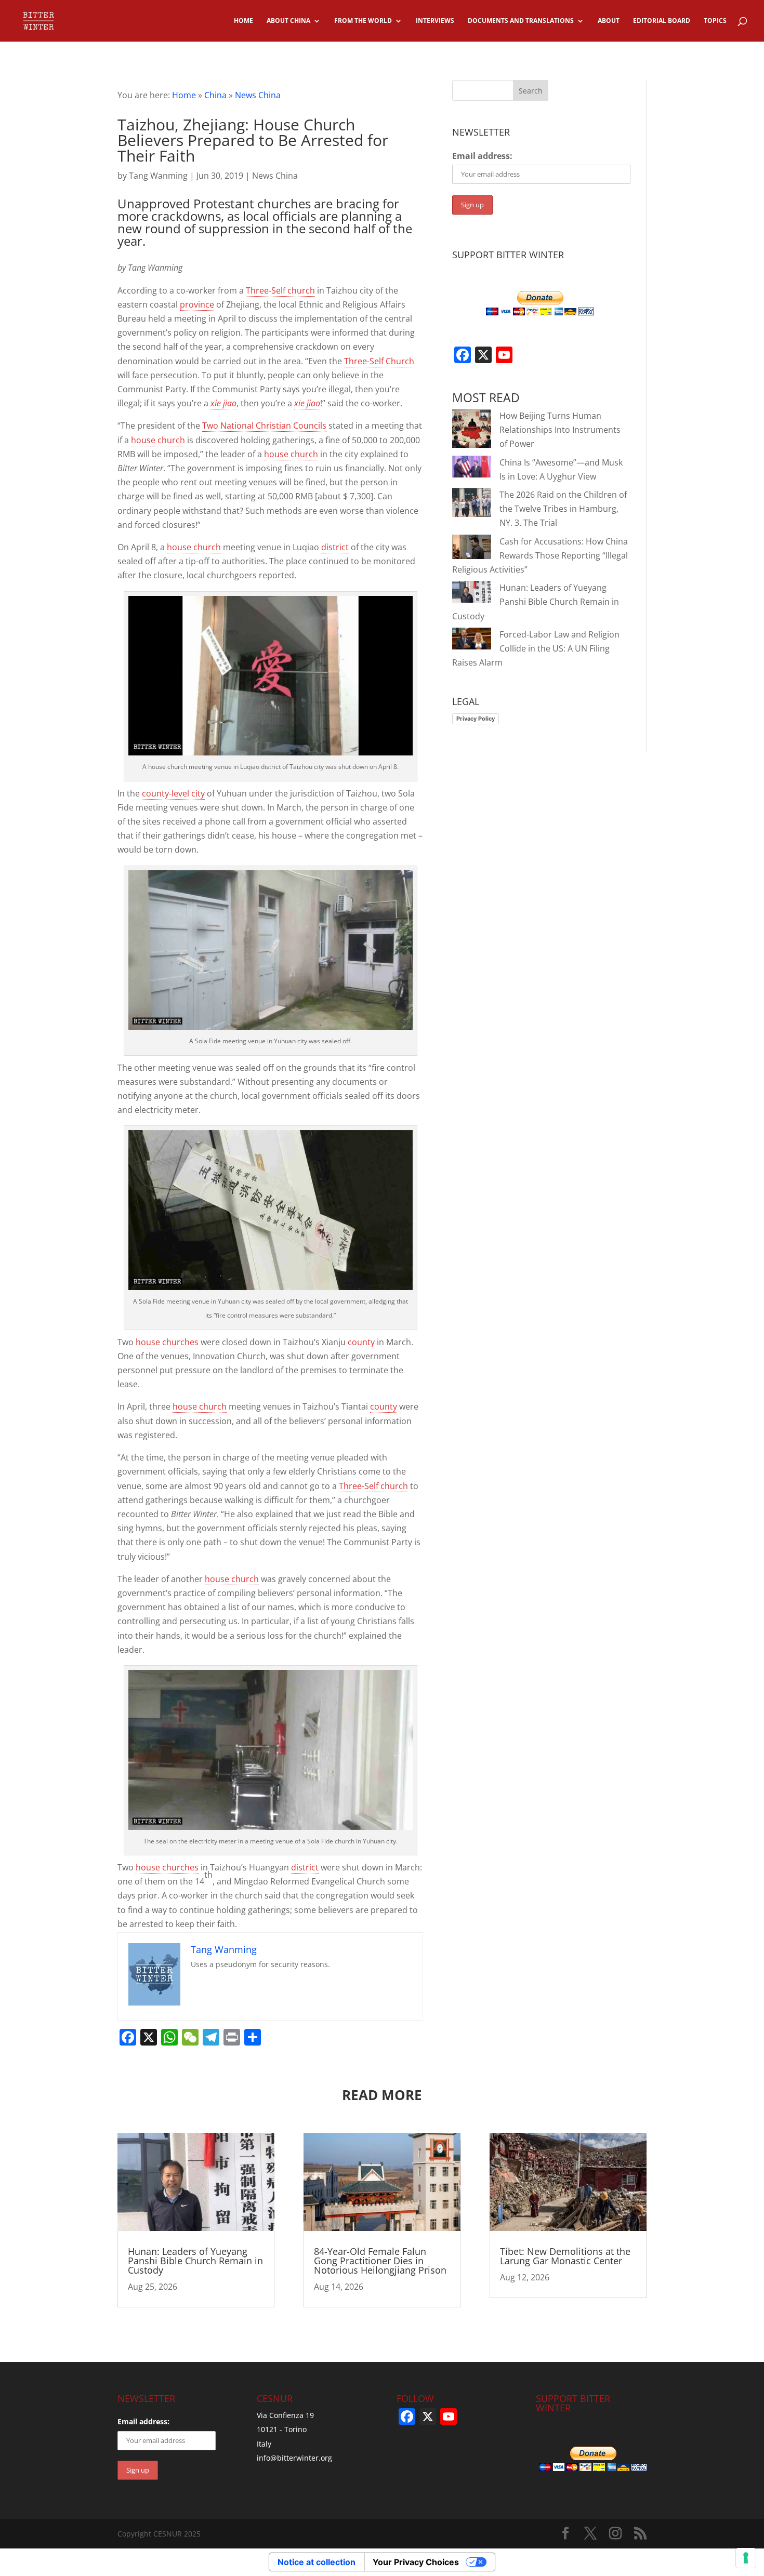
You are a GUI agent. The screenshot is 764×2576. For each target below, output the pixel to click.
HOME (243, 21)
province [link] (197, 304)
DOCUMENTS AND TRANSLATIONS (521, 21)
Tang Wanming (158, 176)
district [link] (335, 547)
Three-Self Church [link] (379, 361)
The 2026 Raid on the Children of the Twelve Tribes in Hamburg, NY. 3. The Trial (563, 509)
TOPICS (715, 21)
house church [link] (158, 440)
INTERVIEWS (435, 21)
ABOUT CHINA (288, 21)
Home (184, 95)
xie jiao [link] (223, 403)
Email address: (482, 156)
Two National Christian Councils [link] (264, 426)
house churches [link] (167, 1342)
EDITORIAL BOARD (662, 21)
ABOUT (609, 21)
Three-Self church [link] (280, 290)
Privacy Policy (476, 719)
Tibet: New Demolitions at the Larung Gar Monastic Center (565, 2256)
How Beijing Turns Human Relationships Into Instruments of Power (560, 430)
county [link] (361, 1342)
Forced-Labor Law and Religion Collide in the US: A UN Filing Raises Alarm (536, 648)
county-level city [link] (173, 793)
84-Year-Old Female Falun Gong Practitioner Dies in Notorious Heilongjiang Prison (380, 2261)
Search (531, 91)
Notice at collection (317, 2562)
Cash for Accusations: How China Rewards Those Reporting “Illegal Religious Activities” (540, 555)
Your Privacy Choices (416, 2562)
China (215, 95)
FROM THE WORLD (363, 21)
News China (258, 95)
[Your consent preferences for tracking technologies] (746, 2558)
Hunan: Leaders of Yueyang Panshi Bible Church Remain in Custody (536, 602)
